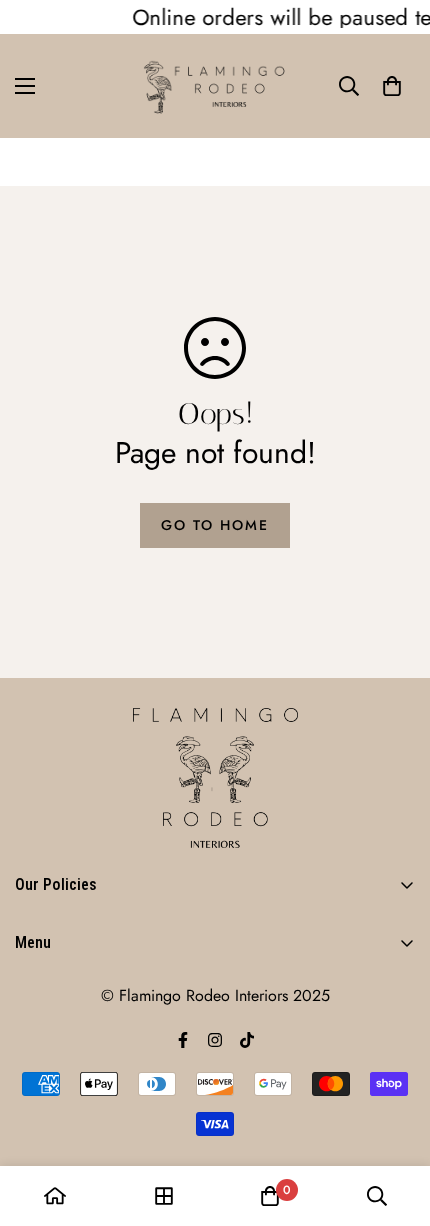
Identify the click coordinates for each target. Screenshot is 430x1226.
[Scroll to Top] (394, 1120)
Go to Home (215, 525)
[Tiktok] (247, 1040)
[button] (392, 86)
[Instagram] (215, 1040)
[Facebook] (183, 1040)
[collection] (164, 1196)
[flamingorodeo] (215, 86)
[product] (55, 1196)
